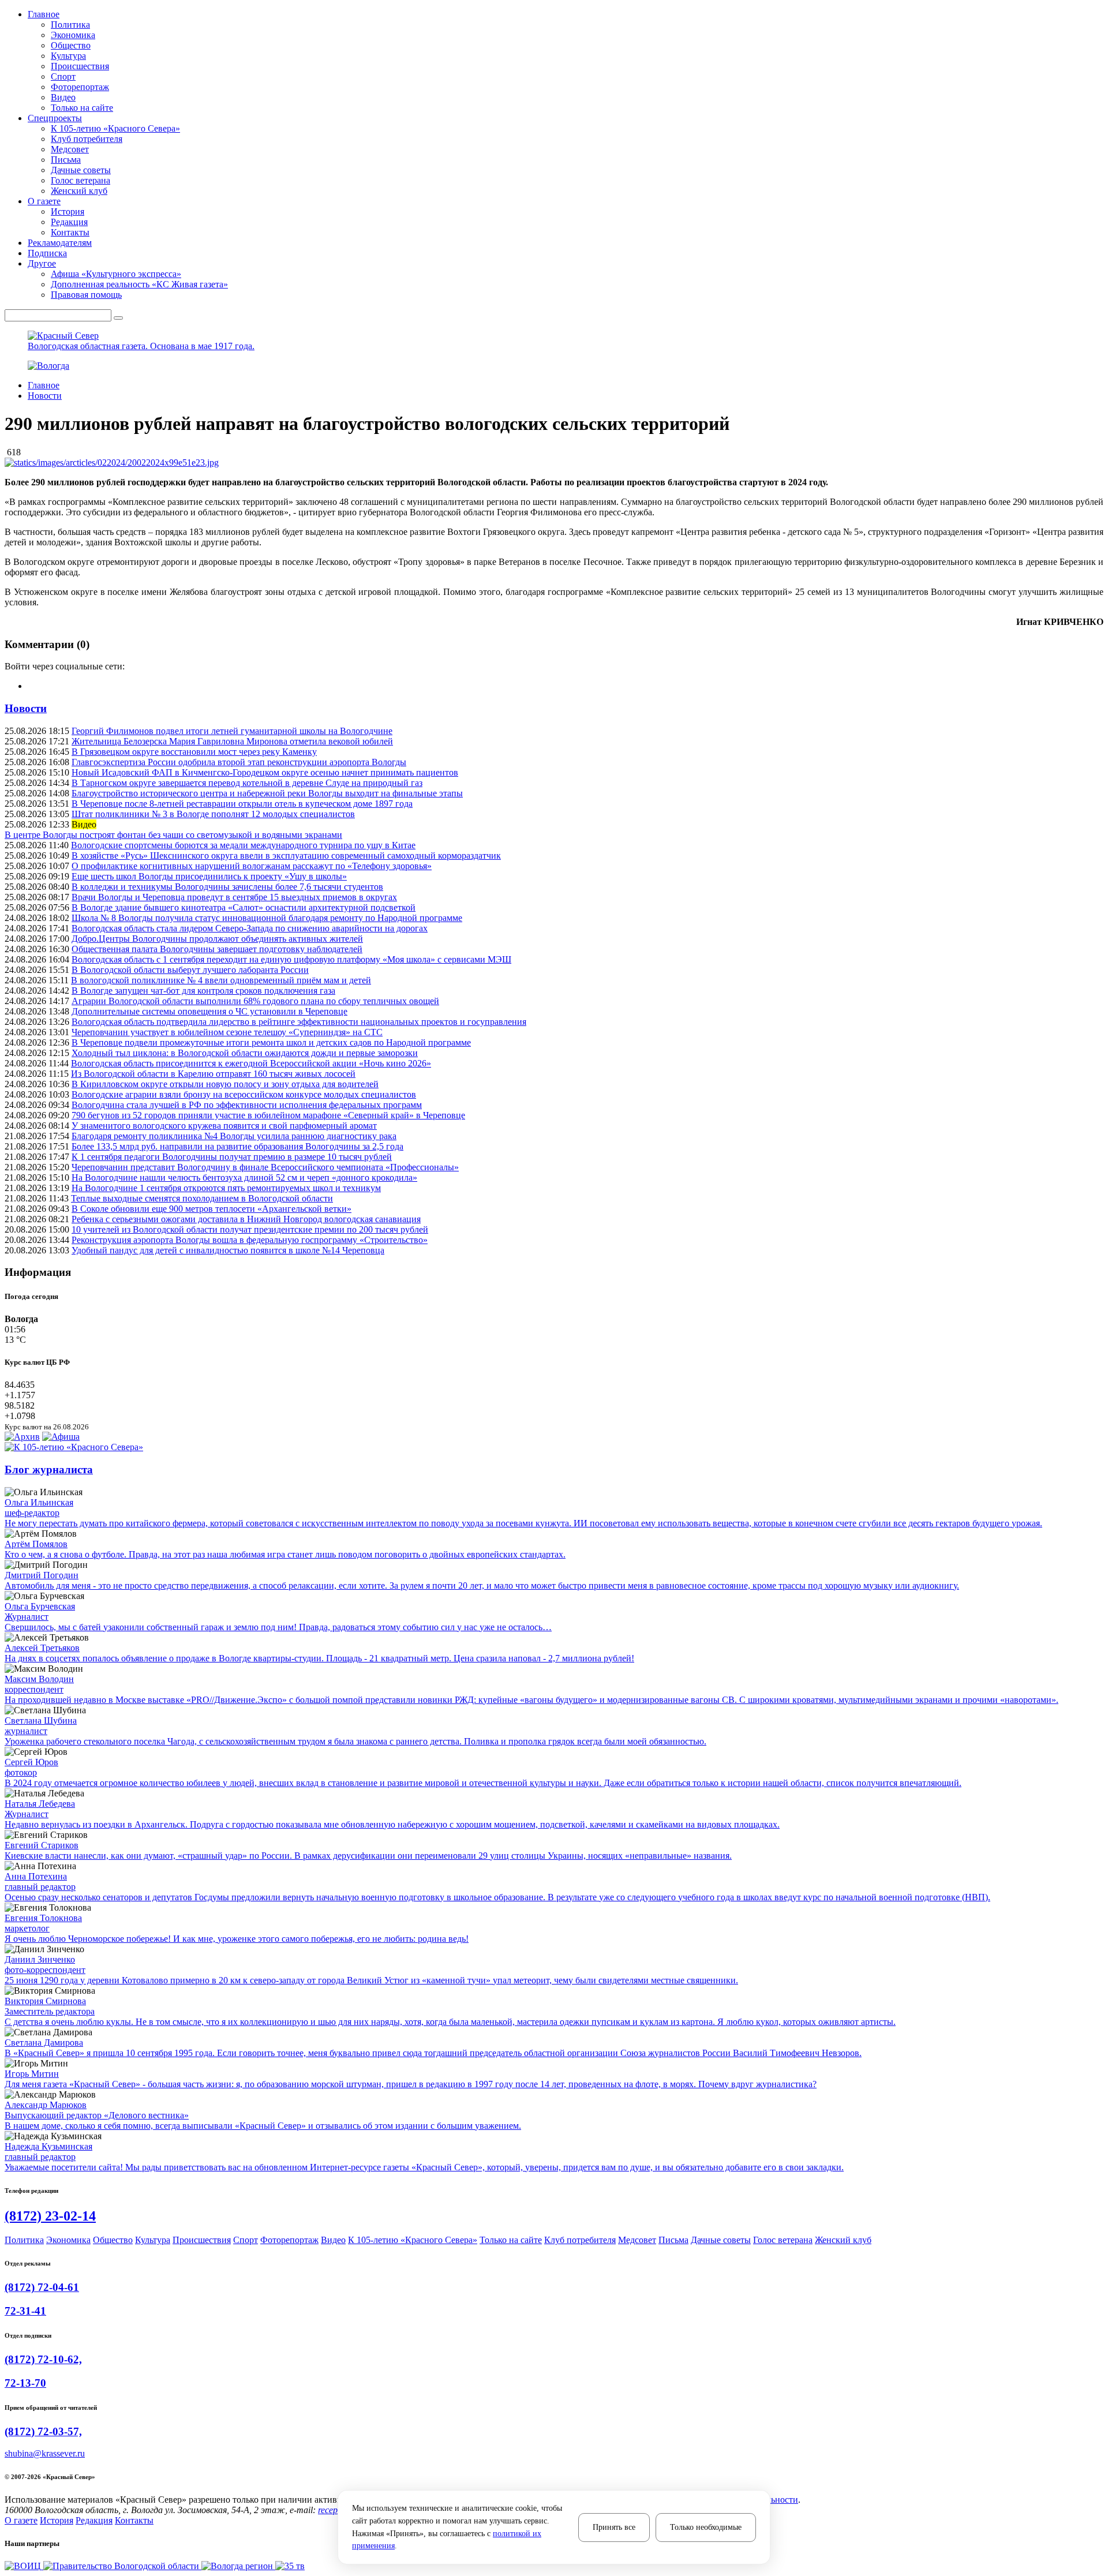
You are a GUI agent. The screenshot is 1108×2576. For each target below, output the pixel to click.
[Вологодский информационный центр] (24, 2566)
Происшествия (80, 66)
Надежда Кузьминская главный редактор (48, 2152)
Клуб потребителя (87, 139)
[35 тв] (290, 2566)
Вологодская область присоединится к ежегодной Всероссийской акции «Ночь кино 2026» (251, 1063)
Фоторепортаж (80, 87)
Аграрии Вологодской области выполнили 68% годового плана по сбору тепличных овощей (255, 1001)
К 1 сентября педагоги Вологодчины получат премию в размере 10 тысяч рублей (232, 1157)
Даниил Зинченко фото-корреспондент (45, 1965)
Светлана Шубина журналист (41, 1726)
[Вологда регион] (238, 2566)
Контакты (70, 232)
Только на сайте (82, 108)
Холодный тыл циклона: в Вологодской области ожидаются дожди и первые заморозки (245, 1053)
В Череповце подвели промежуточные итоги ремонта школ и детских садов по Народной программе (271, 1042)
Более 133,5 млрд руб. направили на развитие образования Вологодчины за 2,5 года (237, 1146)
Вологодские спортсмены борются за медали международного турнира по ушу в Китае (243, 845)
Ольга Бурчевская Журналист (40, 1611)
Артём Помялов (36, 1544)
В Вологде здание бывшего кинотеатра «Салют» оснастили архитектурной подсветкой (244, 907)
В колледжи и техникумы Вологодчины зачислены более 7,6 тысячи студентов (227, 887)
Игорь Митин (32, 2074)
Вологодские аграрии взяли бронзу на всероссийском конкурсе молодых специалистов (244, 1094)
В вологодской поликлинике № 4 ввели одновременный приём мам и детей (221, 980)
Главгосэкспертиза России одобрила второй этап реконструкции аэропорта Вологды (239, 762)
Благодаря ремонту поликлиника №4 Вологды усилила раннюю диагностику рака (234, 1136)
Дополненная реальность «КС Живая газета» (139, 284)
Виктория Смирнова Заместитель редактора (50, 2006)
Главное (44, 385)
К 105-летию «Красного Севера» (115, 128)
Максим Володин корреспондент (39, 1684)
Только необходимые (706, 2527)
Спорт (63, 76)
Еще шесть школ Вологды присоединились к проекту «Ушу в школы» (209, 876)
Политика (70, 25)
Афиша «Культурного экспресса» (116, 274)
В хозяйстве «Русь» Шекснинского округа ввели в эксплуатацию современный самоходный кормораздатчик (286, 855)
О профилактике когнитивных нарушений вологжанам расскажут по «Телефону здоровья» (252, 866)
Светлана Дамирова (44, 2043)
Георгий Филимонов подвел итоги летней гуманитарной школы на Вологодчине (232, 731)
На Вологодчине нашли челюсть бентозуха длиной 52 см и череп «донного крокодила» (244, 1177)
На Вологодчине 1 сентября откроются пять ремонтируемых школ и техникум (226, 1188)
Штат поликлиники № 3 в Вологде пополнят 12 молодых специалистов (213, 814)
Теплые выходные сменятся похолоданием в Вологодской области (202, 1198)
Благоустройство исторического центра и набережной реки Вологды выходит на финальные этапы (267, 793)
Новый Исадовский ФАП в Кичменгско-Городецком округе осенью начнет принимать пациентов (265, 772)
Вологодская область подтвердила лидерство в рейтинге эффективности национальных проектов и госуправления (299, 1022)
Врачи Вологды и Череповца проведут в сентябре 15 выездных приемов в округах (234, 897)
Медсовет (70, 149)
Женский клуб (79, 191)
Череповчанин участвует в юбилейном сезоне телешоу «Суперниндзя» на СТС (227, 1032)
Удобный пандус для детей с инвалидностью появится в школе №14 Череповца (228, 1250)
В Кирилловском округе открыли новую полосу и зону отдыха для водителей (225, 1084)
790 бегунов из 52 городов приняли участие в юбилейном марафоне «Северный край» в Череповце (268, 1115)
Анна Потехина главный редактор (40, 1882)
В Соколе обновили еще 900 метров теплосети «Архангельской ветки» (212, 1209)
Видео (63, 97)
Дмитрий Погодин (42, 1575)
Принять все (614, 2527)
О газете (21, 2520)
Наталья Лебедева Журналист (40, 1809)
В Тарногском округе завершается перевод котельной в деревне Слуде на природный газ (247, 783)
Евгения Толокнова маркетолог (43, 1923)
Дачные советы (81, 170)
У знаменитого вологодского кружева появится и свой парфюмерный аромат (224, 1126)
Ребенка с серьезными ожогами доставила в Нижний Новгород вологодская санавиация (246, 1219)
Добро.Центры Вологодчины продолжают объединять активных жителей (217, 939)
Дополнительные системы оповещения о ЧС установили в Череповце (209, 1011)
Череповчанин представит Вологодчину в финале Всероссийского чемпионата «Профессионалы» (265, 1167)
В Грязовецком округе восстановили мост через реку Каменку (194, 752)
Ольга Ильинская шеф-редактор (39, 1508)
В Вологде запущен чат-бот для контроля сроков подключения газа (203, 991)
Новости (45, 396)
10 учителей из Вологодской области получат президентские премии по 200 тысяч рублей (250, 1229)
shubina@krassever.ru (45, 2453)
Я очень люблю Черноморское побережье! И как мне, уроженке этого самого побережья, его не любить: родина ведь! (237, 1939)
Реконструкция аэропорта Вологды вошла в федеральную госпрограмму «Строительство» (250, 1240)
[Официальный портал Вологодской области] (122, 2566)
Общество (71, 45)
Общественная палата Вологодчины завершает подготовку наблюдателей (217, 949)
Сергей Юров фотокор (31, 1767)
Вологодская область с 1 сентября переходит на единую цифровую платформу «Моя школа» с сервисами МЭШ (291, 959)
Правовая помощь (86, 295)
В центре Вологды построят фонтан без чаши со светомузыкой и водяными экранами (173, 835)
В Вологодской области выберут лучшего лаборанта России (190, 970)
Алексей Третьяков (42, 1648)
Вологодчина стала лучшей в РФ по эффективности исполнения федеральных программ (247, 1105)
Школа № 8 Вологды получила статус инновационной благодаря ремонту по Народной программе (267, 918)
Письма (66, 160)
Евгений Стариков (42, 1845)
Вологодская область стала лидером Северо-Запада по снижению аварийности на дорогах (250, 928)
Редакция (69, 222)
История (68, 211)
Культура (68, 56)
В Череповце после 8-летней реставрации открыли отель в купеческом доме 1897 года (242, 804)
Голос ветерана (81, 180)
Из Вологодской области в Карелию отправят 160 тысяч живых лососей (213, 1074)
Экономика (73, 35)
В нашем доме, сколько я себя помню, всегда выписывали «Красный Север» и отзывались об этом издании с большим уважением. (263, 2126)
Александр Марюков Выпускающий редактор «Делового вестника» (97, 2110)
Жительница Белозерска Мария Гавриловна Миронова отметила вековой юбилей (232, 741)
